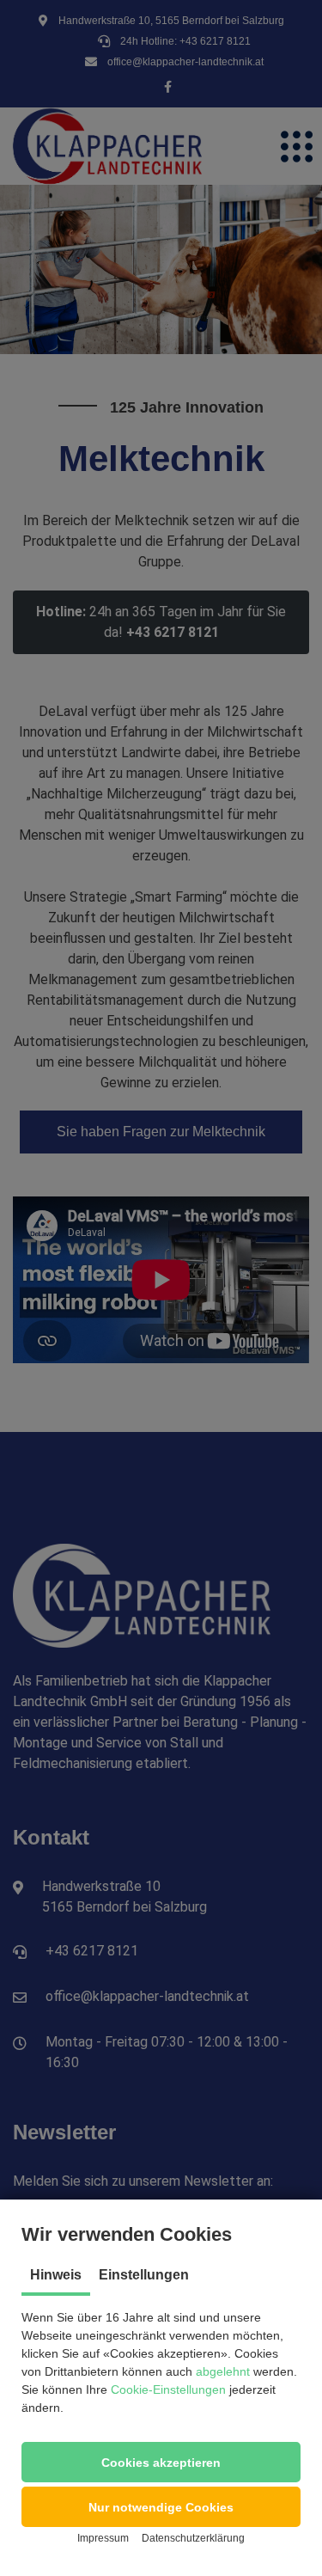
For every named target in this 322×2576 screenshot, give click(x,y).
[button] (161, 2462)
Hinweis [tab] (56, 2275)
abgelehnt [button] (223, 2371)
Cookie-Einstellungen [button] (168, 2389)
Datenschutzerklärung (193, 2538)
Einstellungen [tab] (144, 2275)
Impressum (103, 2538)
